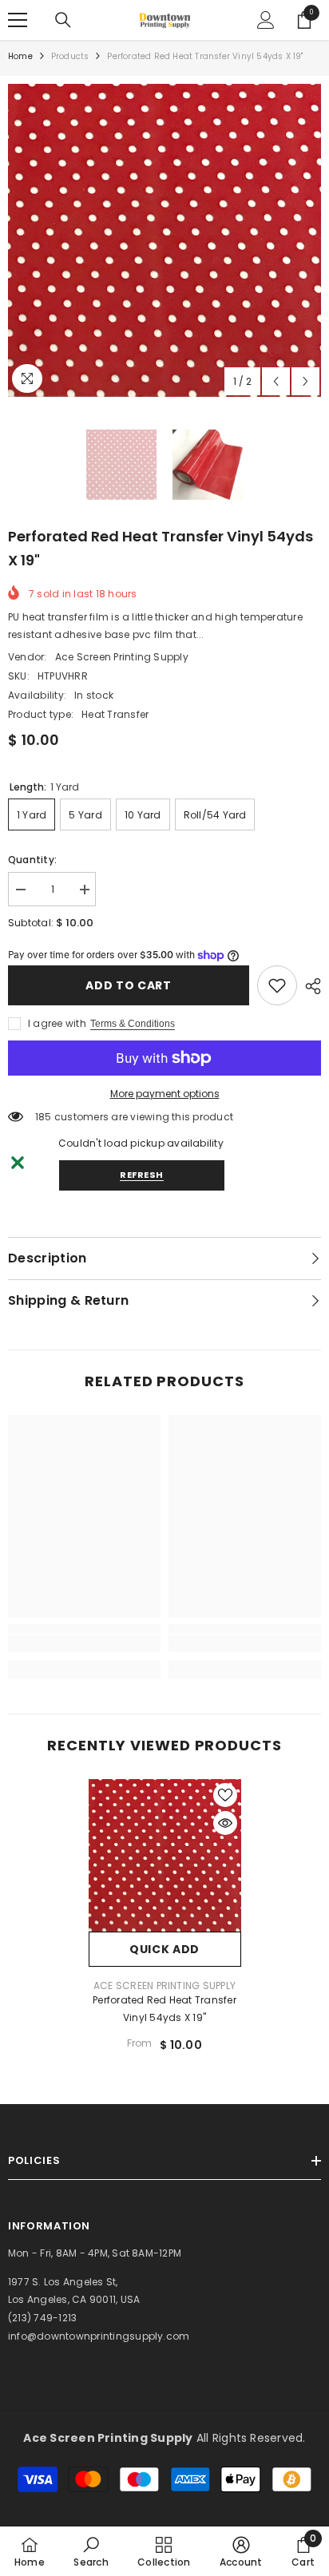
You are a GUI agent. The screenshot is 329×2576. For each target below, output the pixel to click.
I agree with (57, 1023)
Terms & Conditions (133, 1024)
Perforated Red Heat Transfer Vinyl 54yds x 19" (164, 2009)
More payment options (165, 1094)
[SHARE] (309, 986)
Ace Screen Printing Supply (122, 657)
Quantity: (32, 860)
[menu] (18, 20)
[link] (277, 985)
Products (70, 56)
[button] (276, 381)
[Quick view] (225, 1823)
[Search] (63, 20)
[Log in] (266, 20)
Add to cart (129, 985)
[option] (164, 240)
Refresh (142, 1175)
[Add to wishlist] (225, 1795)
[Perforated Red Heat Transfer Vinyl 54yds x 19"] (165, 1855)
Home (20, 56)
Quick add (164, 1949)
